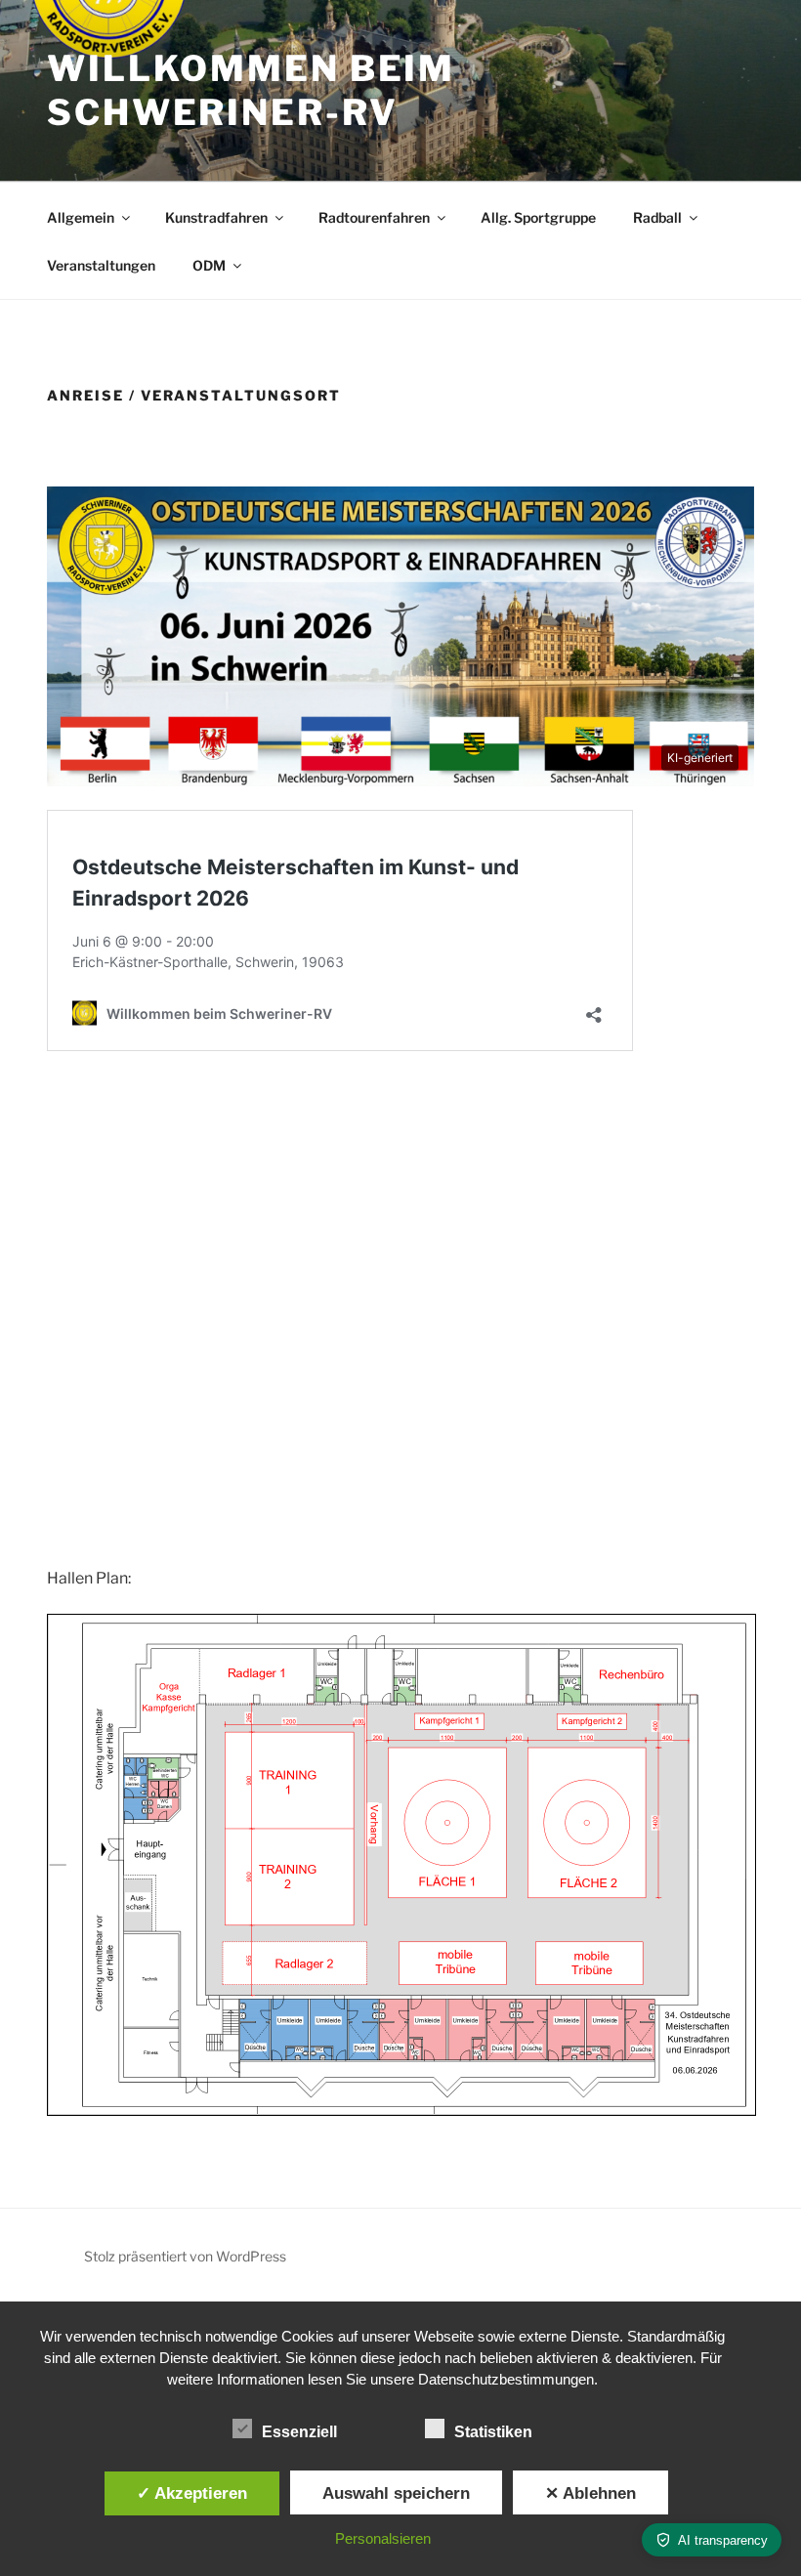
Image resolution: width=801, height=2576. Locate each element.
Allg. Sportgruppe (538, 217)
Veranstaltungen (101, 265)
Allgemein (81, 217)
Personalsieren (383, 2538)
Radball (657, 217)
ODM (209, 265)
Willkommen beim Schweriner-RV (251, 90)
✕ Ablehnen (590, 2493)
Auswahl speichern (396, 2493)
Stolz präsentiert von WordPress (185, 2256)
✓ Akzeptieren (192, 2493)
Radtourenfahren (374, 217)
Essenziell (299, 2432)
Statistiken (493, 2432)
